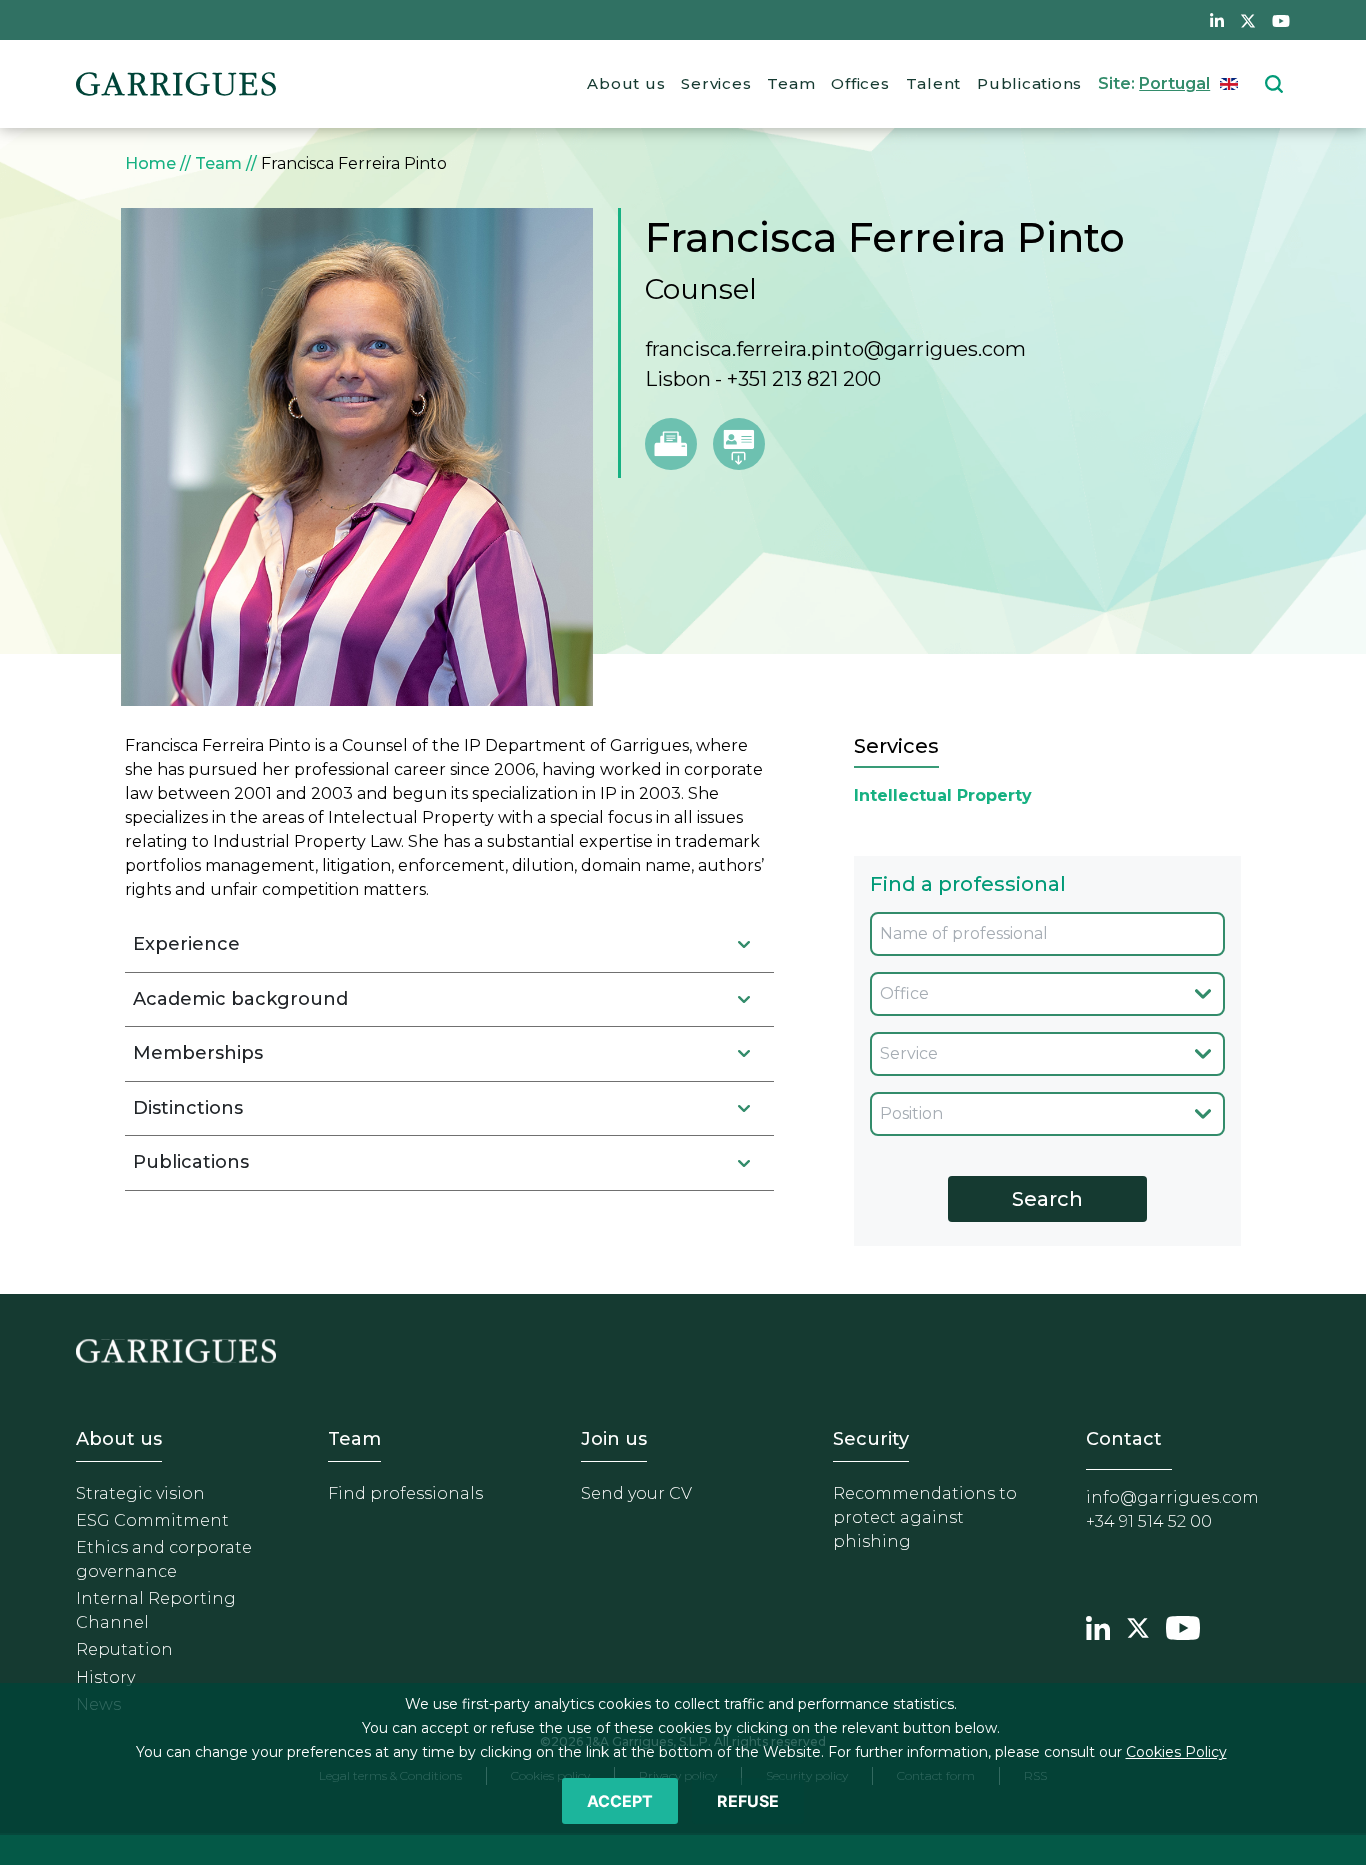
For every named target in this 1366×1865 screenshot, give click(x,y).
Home (150, 163)
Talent (934, 83)
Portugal (1174, 83)
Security (871, 1439)
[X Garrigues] (1138, 1626)
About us (626, 83)
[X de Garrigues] (1248, 20)
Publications (1029, 83)
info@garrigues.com (1172, 1497)
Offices (860, 83)
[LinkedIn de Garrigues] (1217, 20)
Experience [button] (186, 944)
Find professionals (405, 1493)
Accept (620, 1801)
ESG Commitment (152, 1520)
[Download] (739, 444)
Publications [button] (191, 1162)
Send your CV (636, 1493)
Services (716, 83)
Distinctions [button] (188, 1108)
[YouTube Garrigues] (1183, 1626)
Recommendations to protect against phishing (925, 1517)
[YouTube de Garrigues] (1281, 20)
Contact (1124, 1439)
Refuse (748, 1801)
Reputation (124, 1649)
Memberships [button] (198, 1053)
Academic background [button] (240, 999)
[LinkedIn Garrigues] (1098, 1626)
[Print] (671, 444)
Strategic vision (140, 1493)
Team (791, 83)
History (105, 1677)
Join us (614, 1439)
